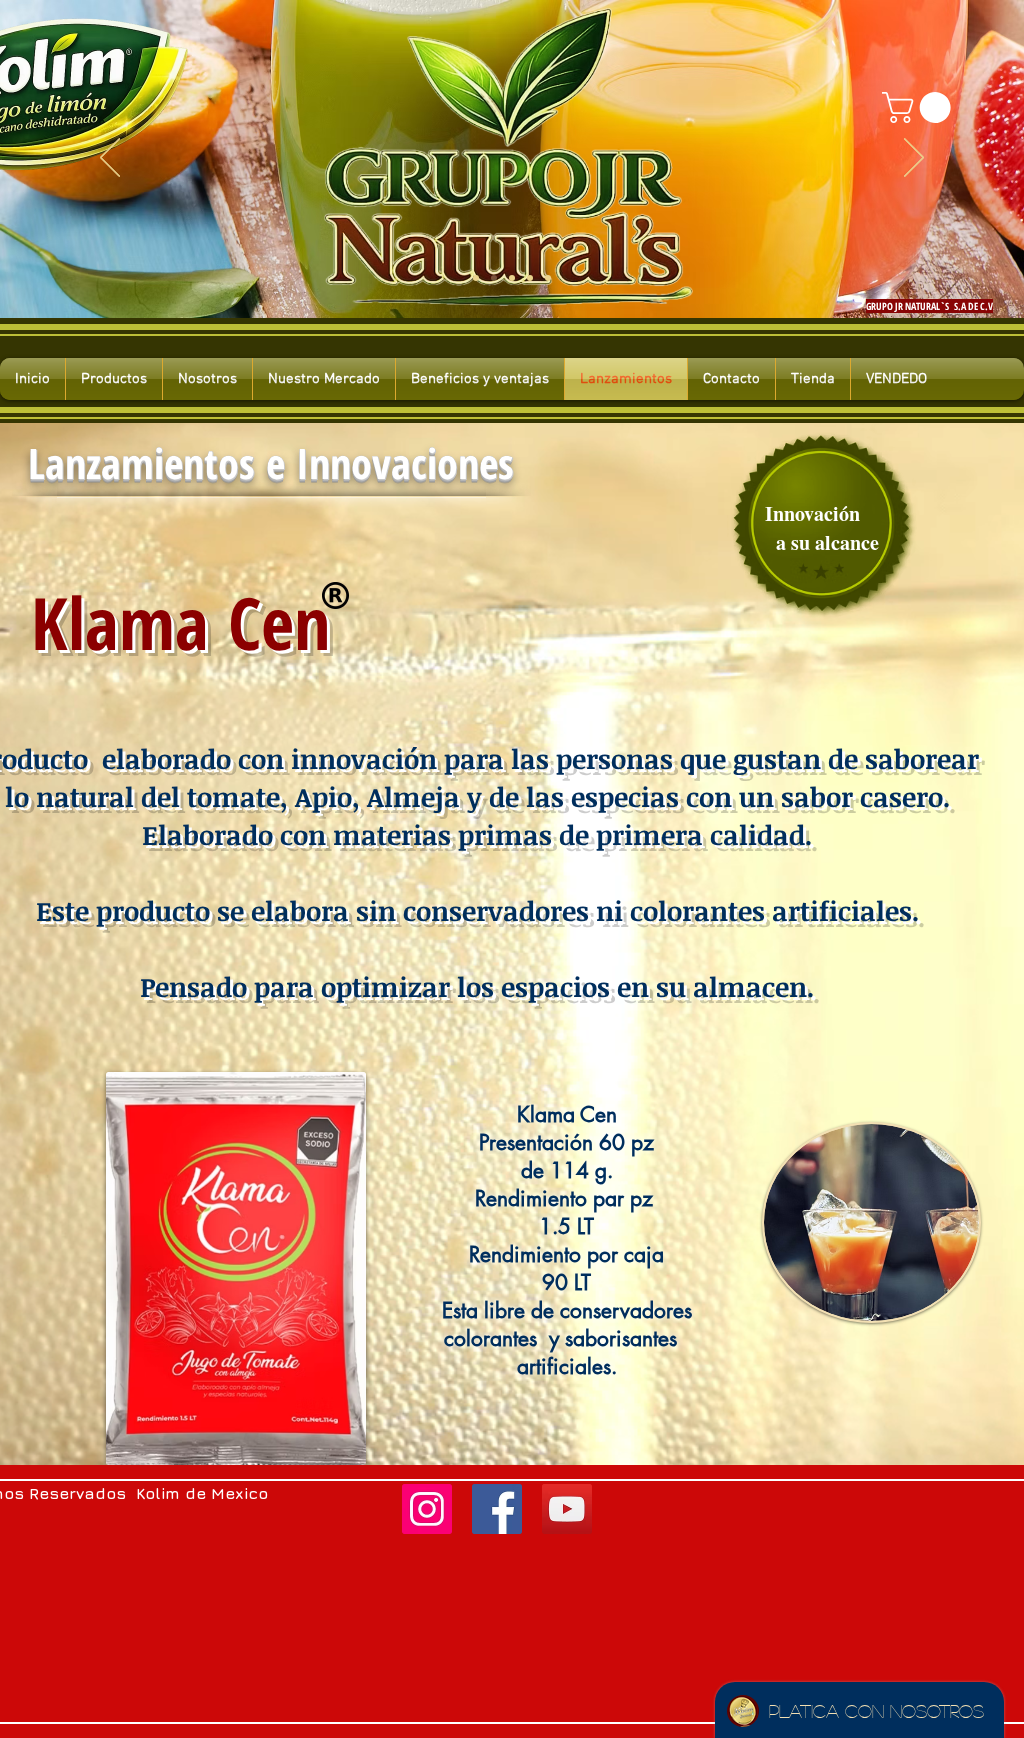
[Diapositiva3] (512, 278)
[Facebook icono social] (497, 1509)
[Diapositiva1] (476, 278)
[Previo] (110, 159)
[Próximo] (914, 159)
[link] (920, 107)
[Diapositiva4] (530, 278)
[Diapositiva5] (548, 278)
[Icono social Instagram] (427, 1509)
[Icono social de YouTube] (567, 1509)
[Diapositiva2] (494, 278)
